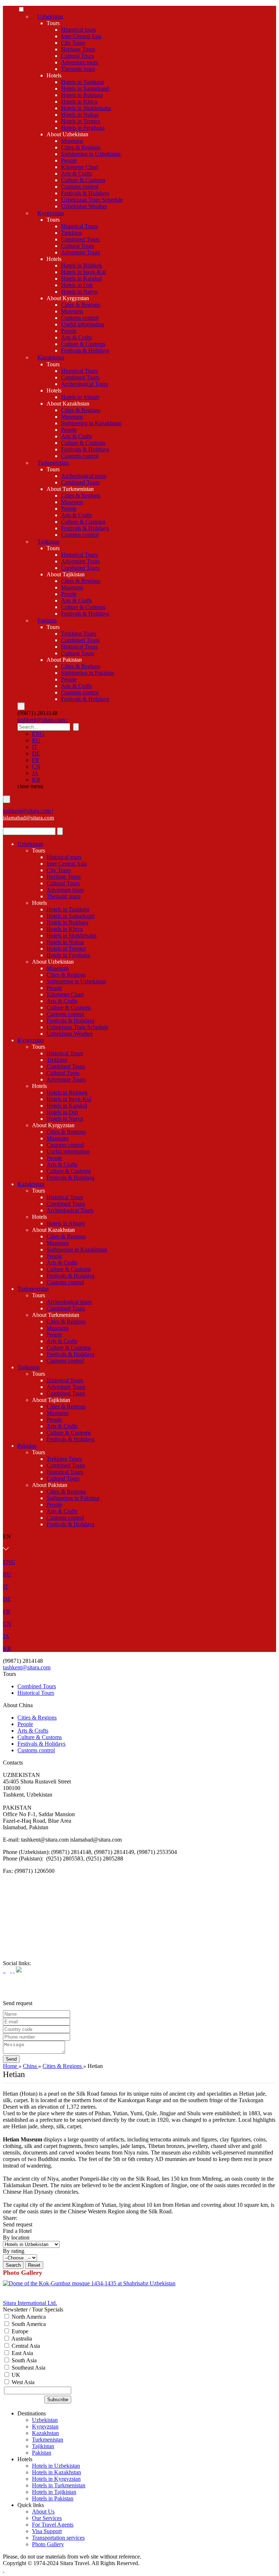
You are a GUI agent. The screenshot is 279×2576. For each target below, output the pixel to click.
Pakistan (47, 620)
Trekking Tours (79, 634)
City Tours (73, 43)
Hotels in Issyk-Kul (83, 272)
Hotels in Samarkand (85, 88)
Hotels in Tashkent (82, 82)
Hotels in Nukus (80, 115)
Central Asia (25, 2346)
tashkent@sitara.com (27, 1667)
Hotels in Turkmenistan (59, 2485)
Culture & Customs (83, 180)
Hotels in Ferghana (83, 128)
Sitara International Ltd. (30, 2303)
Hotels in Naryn (79, 292)
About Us (43, 2512)
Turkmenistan (53, 463)
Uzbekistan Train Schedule (92, 200)
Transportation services (58, 2538)
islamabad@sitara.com (29, 818)
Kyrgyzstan (51, 213)
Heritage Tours (78, 49)
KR (36, 780)
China (31, 2066)
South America (28, 2324)
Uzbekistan (50, 17)
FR (36, 760)
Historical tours (78, 30)
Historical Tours (79, 226)
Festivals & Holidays (85, 193)
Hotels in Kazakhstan (56, 2472)
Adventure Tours (80, 252)
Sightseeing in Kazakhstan (91, 423)
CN (36, 767)
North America (28, 2317)
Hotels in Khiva (79, 102)
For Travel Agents (53, 2525)
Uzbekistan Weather (84, 206)
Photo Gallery (48, 2544)
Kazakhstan (51, 357)
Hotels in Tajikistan (54, 2492)
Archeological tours (84, 476)
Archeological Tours (84, 384)
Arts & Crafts (76, 174)
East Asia (22, 2353)
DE (36, 753)
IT (35, 747)
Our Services (47, 2518)
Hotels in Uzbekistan (56, 2466)
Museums (72, 141)
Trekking (71, 233)
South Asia (23, 2360)
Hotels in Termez (81, 121)
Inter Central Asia (81, 36)
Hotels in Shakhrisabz (86, 108)
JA (35, 773)
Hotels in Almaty (80, 397)
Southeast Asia (28, 2368)
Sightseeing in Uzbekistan (91, 154)
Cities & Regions (81, 147)
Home (11, 2066)
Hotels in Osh (77, 285)
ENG (38, 734)
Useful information (83, 324)
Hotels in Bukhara (82, 95)
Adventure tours (80, 62)
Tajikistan (48, 542)
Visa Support (47, 2531)
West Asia (22, 2382)
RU (36, 740)
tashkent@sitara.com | (43, 720)
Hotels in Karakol (81, 279)
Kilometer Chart (80, 167)
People (69, 160)
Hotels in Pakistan (53, 2498)
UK (15, 2375)
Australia (21, 2339)
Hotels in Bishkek (82, 265)
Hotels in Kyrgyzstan (56, 2479)
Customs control (80, 187)
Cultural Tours (78, 56)
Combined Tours (80, 239)
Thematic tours (78, 69)
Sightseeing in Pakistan (88, 673)
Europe (19, 2331)
